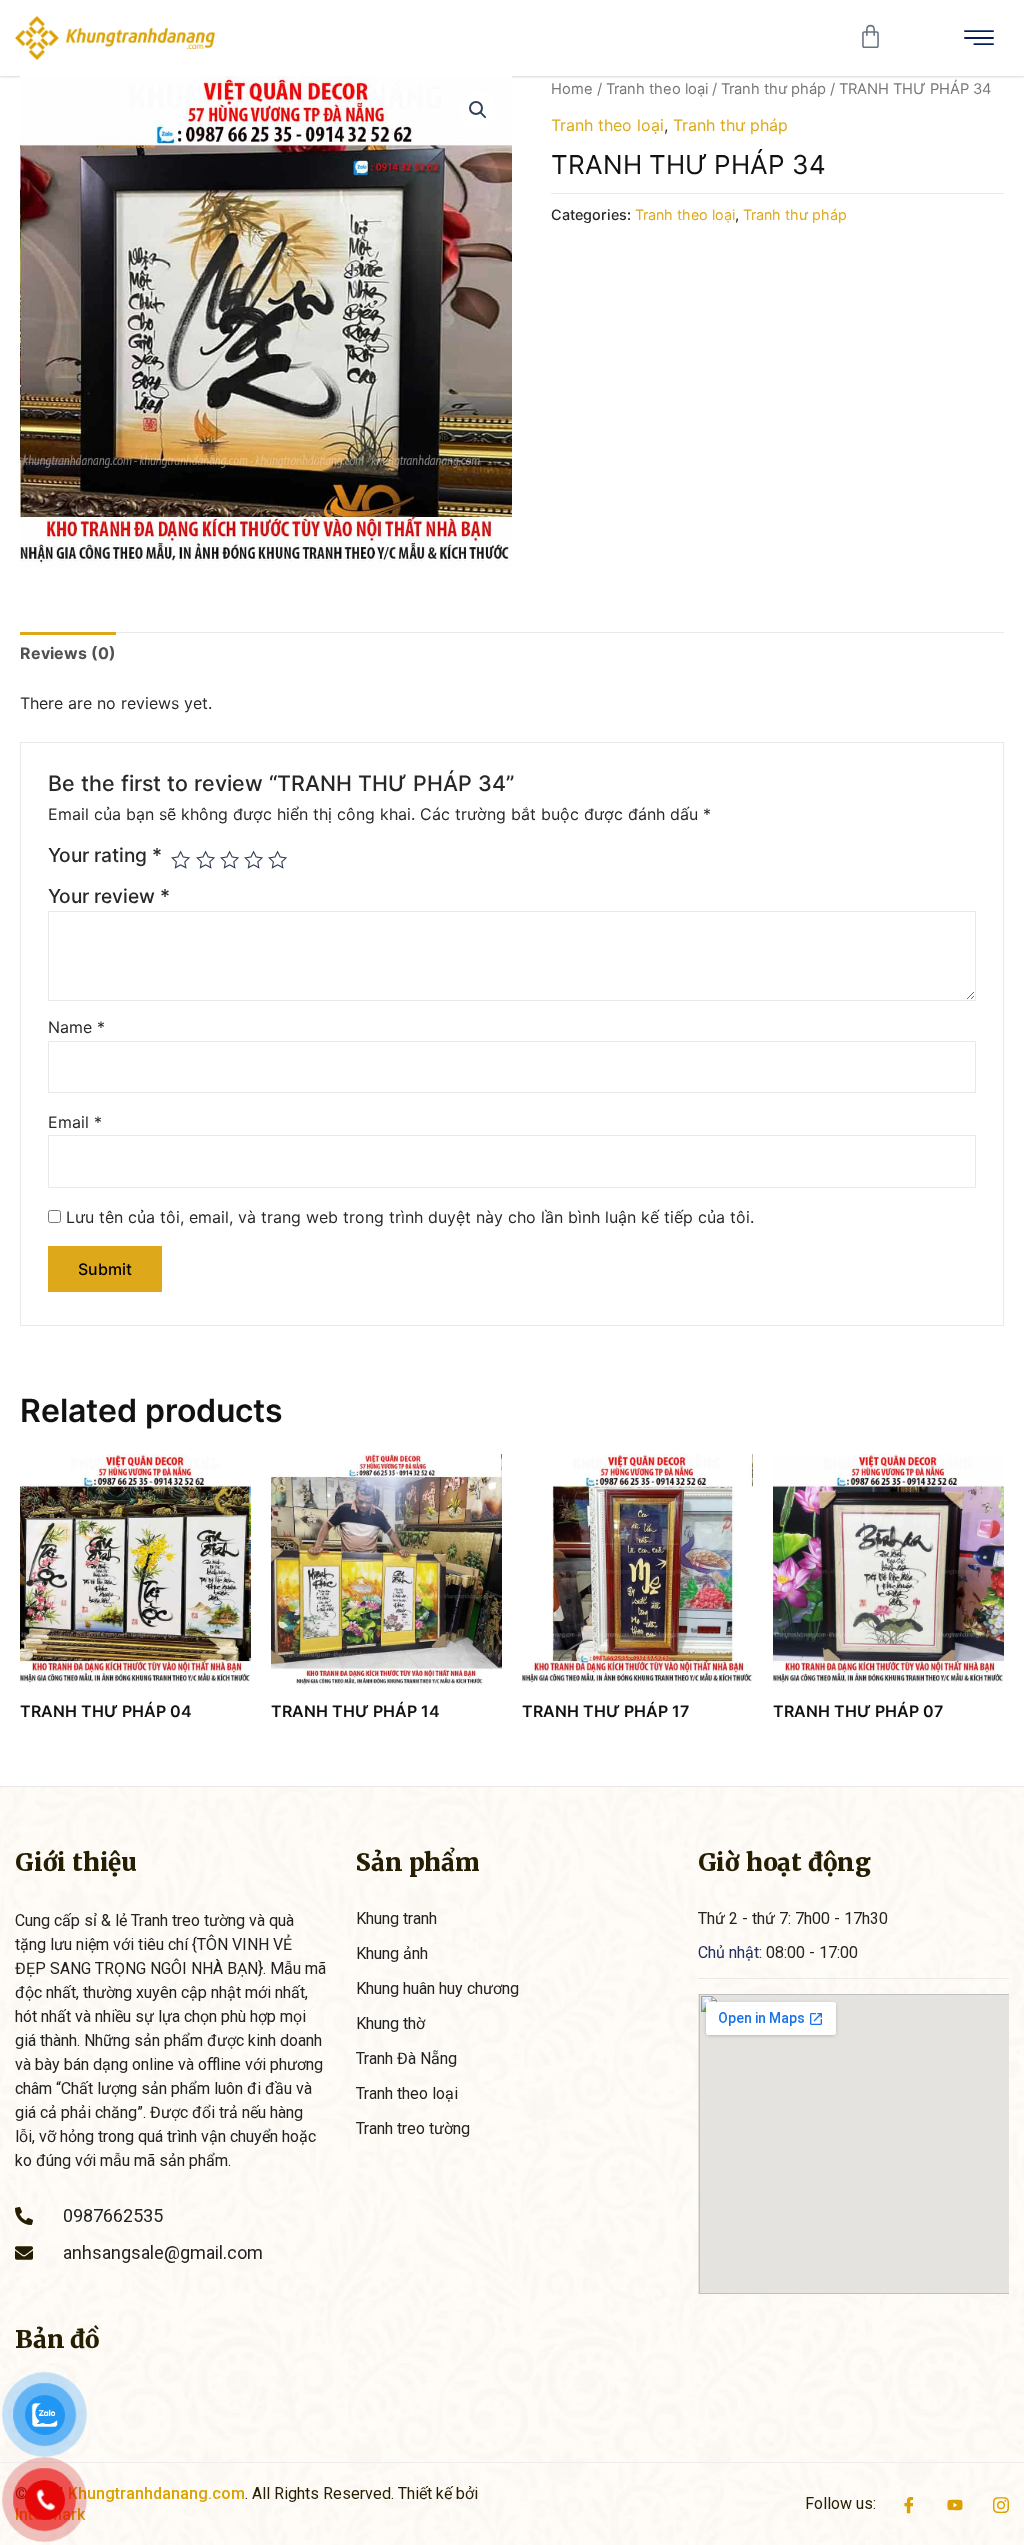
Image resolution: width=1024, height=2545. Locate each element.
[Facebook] (909, 2504)
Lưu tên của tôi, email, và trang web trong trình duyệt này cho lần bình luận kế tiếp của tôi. (410, 1217)
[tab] (68, 653)
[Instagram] (1001, 2504)
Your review (109, 896)
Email (75, 1122)
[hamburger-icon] (979, 38)
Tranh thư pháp (773, 89)
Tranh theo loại (657, 89)
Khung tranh (396, 1918)
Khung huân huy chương (437, 1988)
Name (76, 1027)
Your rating (105, 855)
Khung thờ (390, 2023)
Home (572, 89)
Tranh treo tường (413, 2128)
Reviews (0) (68, 653)
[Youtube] (955, 2504)
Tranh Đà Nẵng (406, 2058)
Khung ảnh (392, 1953)
